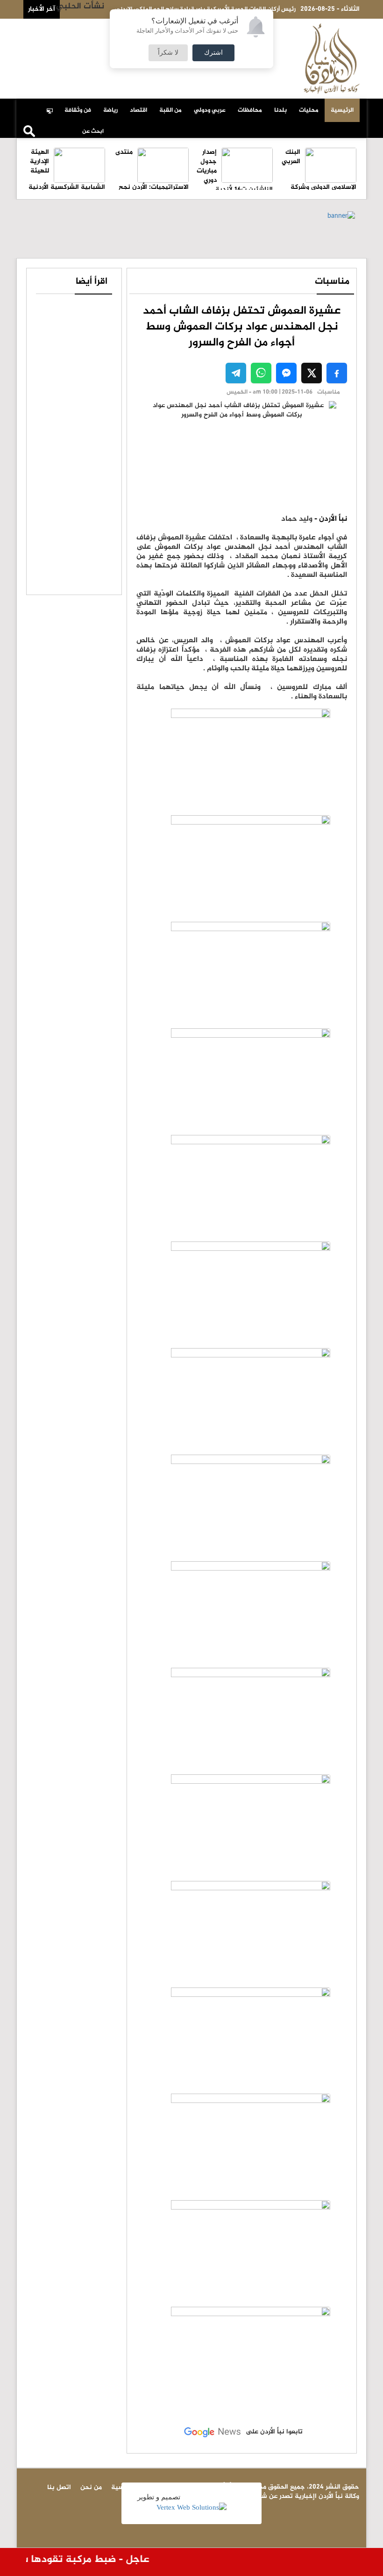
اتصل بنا (76, 29)
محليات (309, 110)
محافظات (250, 110)
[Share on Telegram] (236, 373)
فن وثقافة (78, 110)
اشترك (213, 53)
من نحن (45, 29)
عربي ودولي (210, 110)
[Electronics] (52, 106)
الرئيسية (342, 110)
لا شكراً (168, 53)
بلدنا (280, 110)
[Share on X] (312, 373)
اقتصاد (138, 110)
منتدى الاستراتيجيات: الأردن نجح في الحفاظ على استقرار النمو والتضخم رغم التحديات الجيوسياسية (150, 184)
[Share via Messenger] (286, 373)
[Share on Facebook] (337, 373)
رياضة (110, 110)
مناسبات (332, 282)
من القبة (170, 110)
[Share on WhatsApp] (261, 373)
